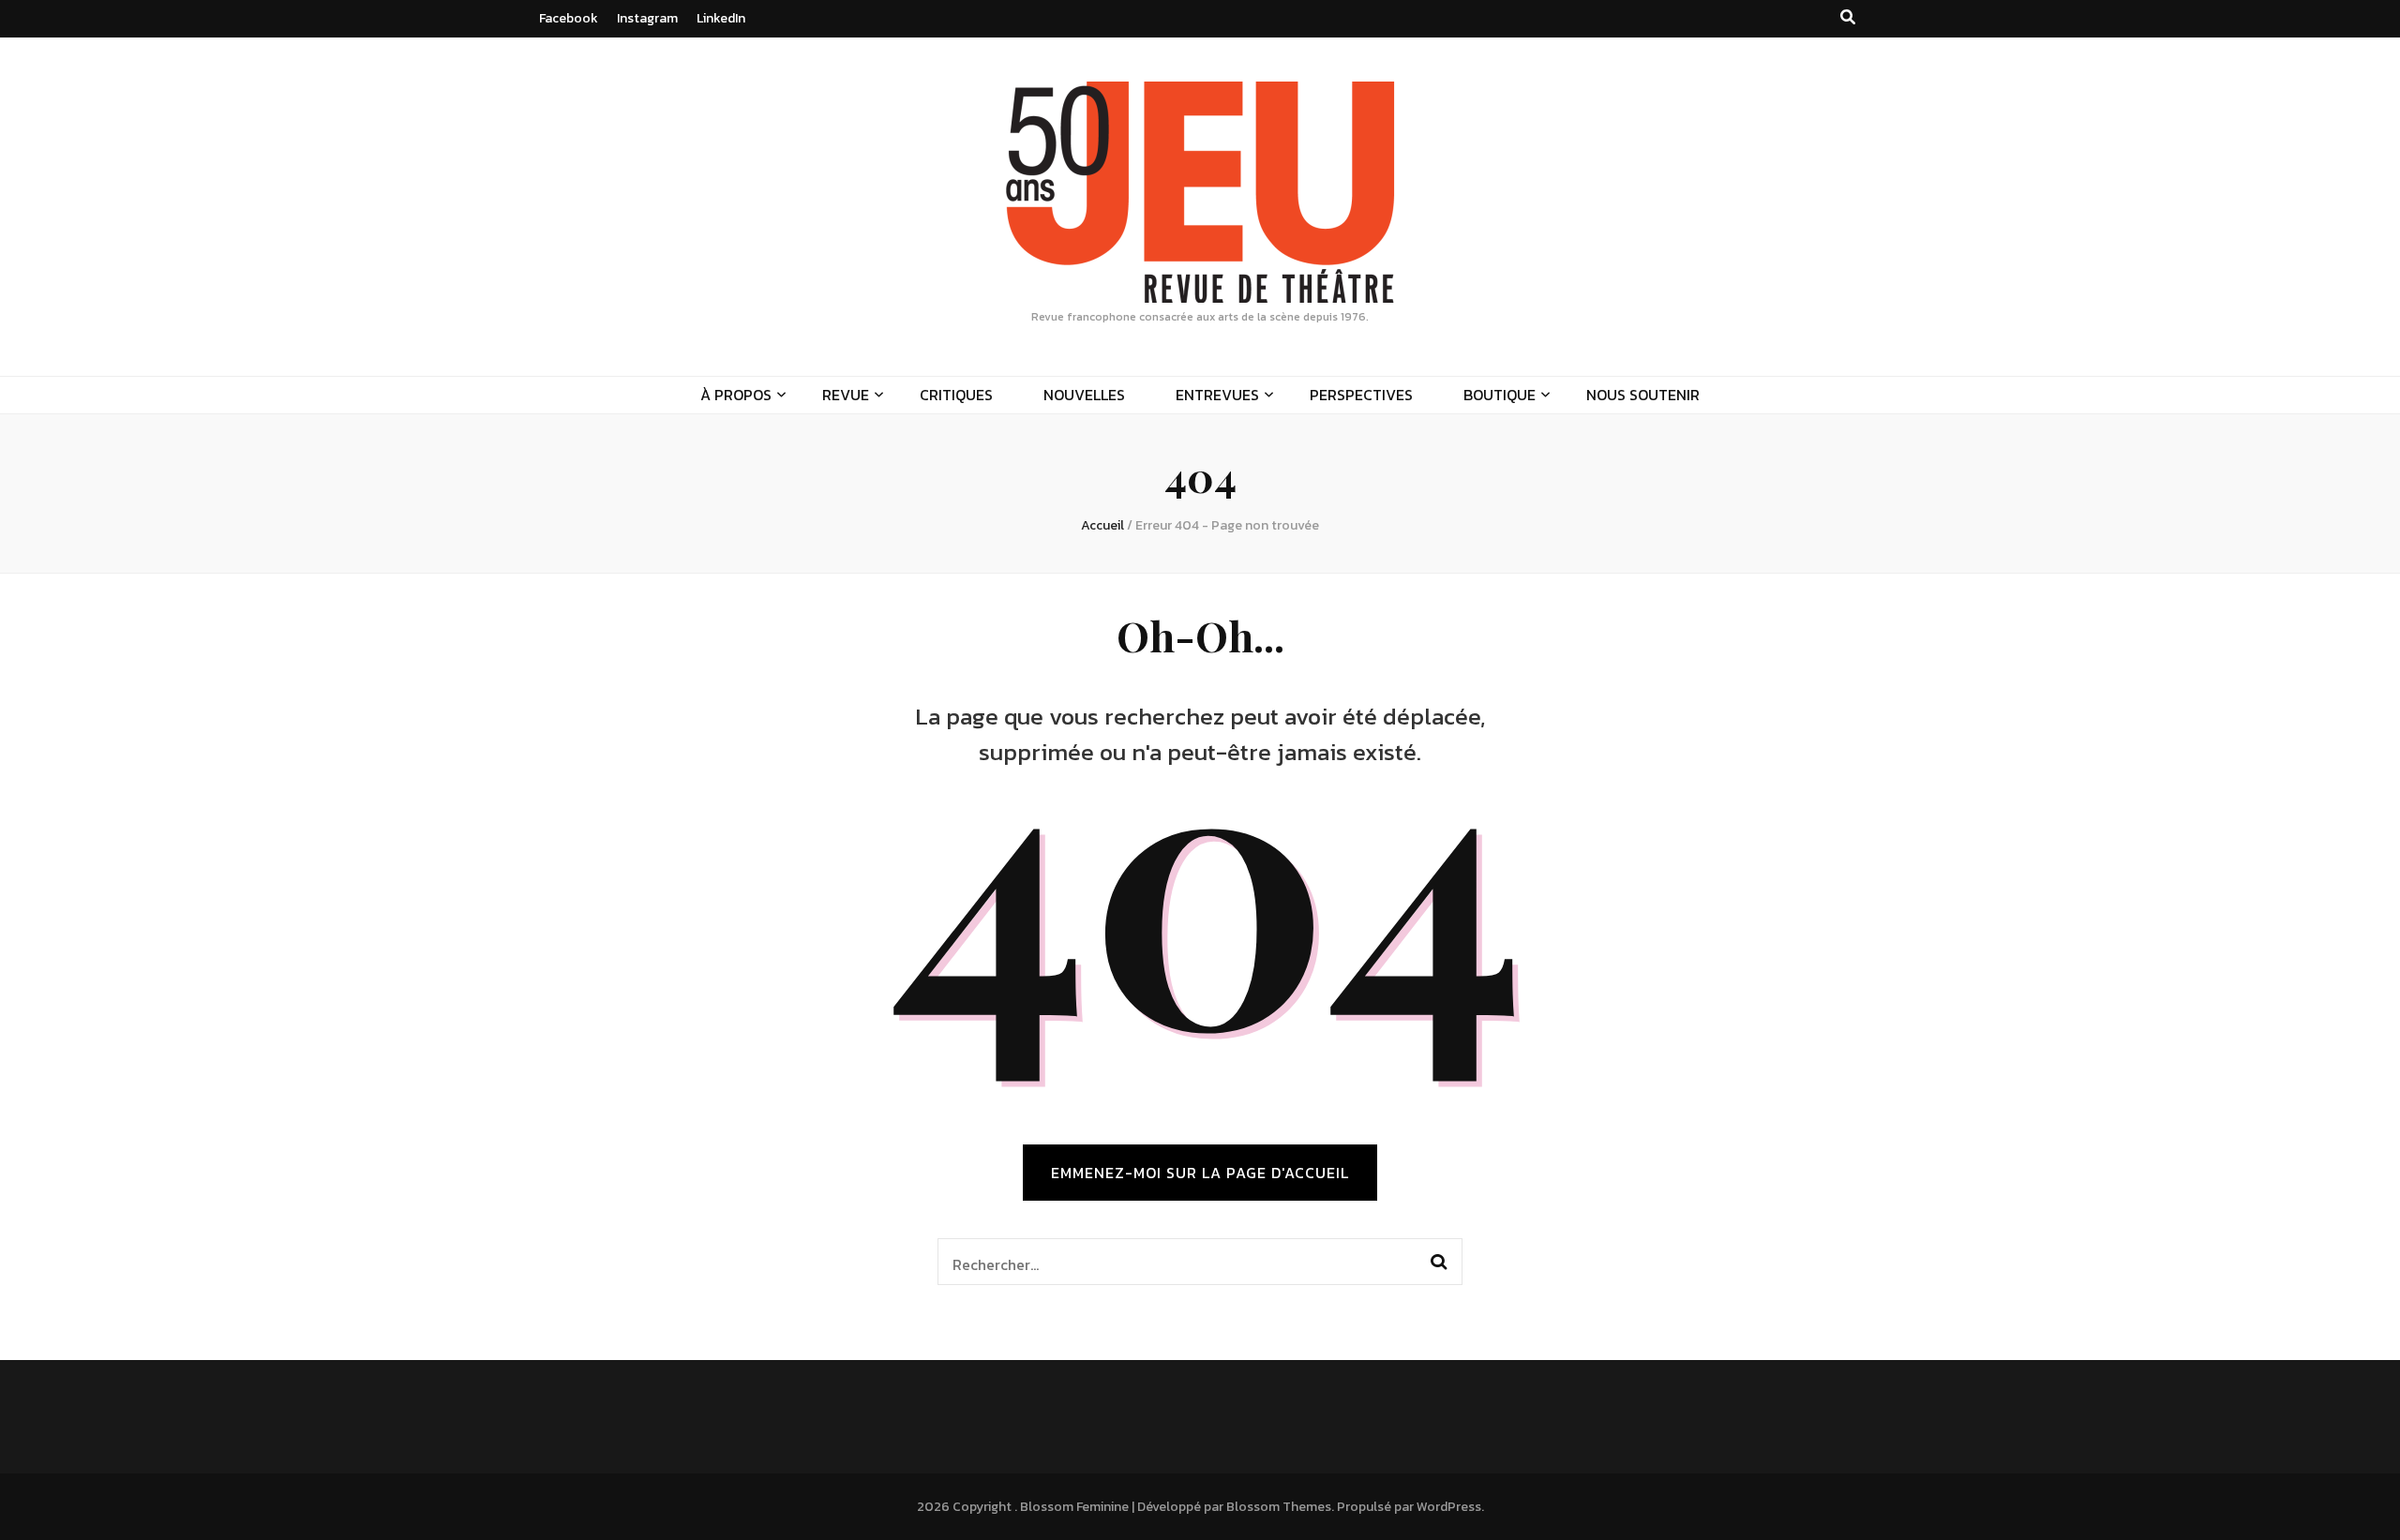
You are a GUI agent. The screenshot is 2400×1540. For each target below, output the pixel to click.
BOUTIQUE (1500, 395)
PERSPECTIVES (1361, 395)
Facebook (569, 18)
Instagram (647, 18)
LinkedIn (721, 18)
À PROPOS (736, 395)
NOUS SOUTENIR (1643, 395)
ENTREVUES (1217, 395)
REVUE (846, 395)
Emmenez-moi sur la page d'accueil (1200, 1173)
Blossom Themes (1279, 1507)
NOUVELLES (1084, 395)
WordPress (1449, 1507)
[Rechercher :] (1175, 1262)
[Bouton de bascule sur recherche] (1848, 17)
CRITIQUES (956, 395)
